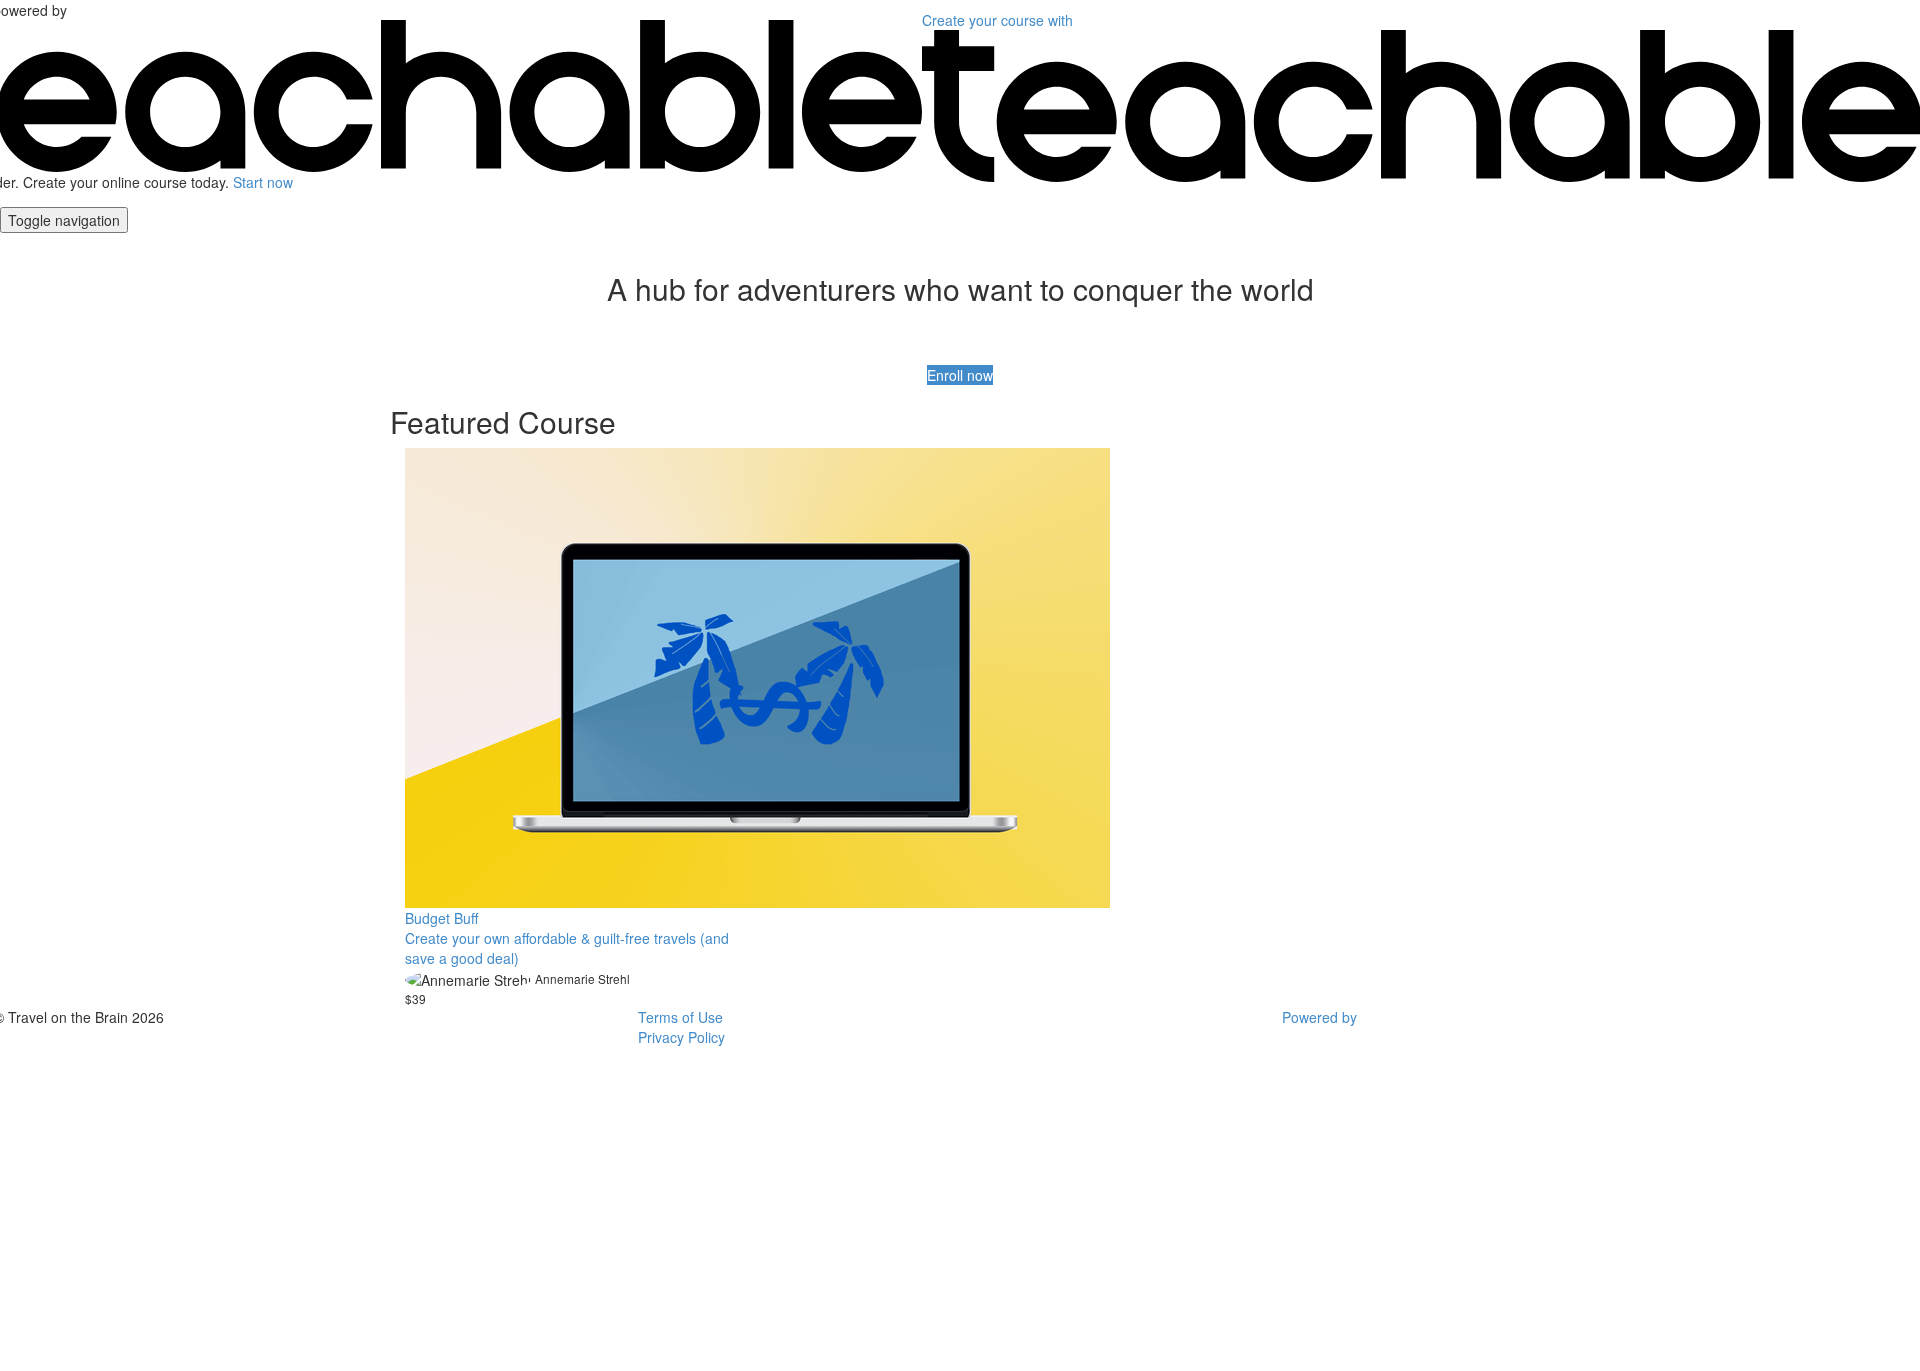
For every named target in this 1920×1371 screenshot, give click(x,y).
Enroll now (960, 375)
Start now (263, 182)
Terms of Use (680, 1017)
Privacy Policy (681, 1037)
